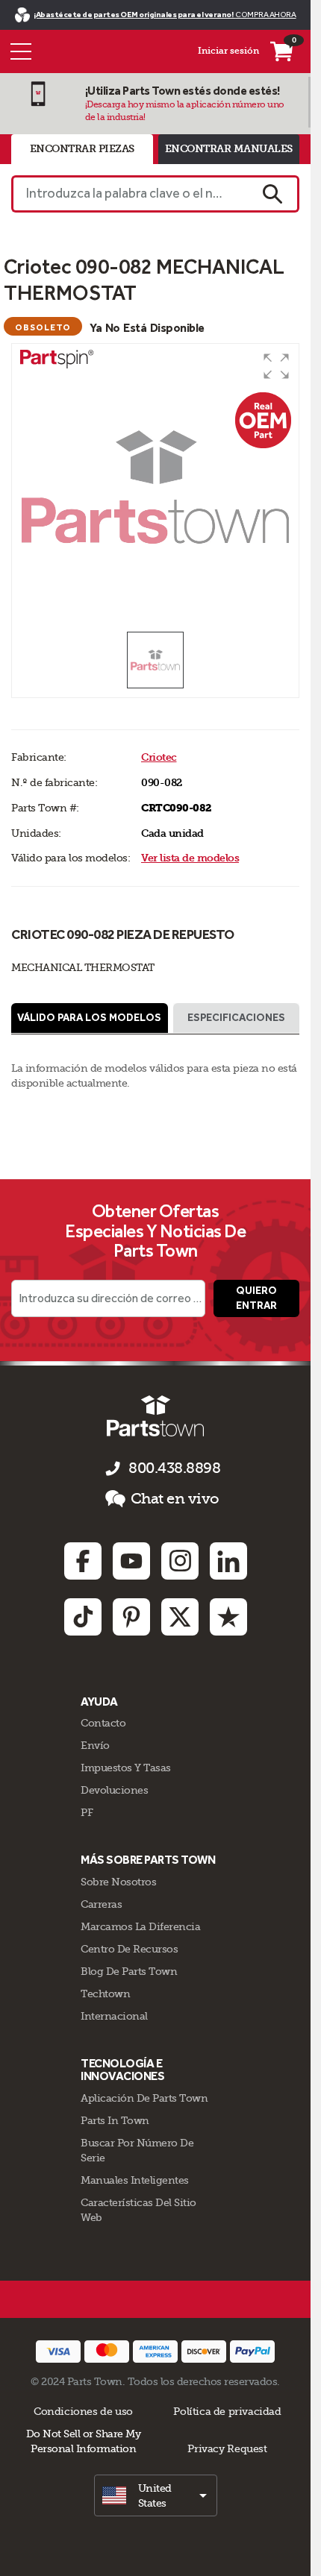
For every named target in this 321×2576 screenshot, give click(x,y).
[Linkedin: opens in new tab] (228, 1561)
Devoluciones (114, 1790)
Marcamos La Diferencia (140, 1926)
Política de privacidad (227, 2411)
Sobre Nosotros (118, 1882)
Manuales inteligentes (135, 2180)
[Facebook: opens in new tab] (83, 1561)
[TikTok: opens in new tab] (83, 1617)
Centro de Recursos (129, 1949)
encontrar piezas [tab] (82, 149)
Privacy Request (227, 2448)
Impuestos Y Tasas (126, 1768)
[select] (156, 2495)
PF (87, 1812)
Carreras (101, 1904)
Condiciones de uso (83, 2411)
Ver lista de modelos (190, 858)
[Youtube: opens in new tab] (131, 1561)
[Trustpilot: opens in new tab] (228, 1617)
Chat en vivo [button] (175, 1499)
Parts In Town (115, 2120)
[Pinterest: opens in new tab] (131, 1617)
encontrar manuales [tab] (229, 149)
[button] (276, 366)
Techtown (105, 1994)
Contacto (103, 1723)
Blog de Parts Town (129, 1971)
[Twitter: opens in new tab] (180, 1617)
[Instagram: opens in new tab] (180, 1561)
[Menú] (21, 51)
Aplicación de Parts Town (144, 2098)
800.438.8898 (174, 1468)
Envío (95, 1745)
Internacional (114, 2016)
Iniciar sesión (228, 51)
